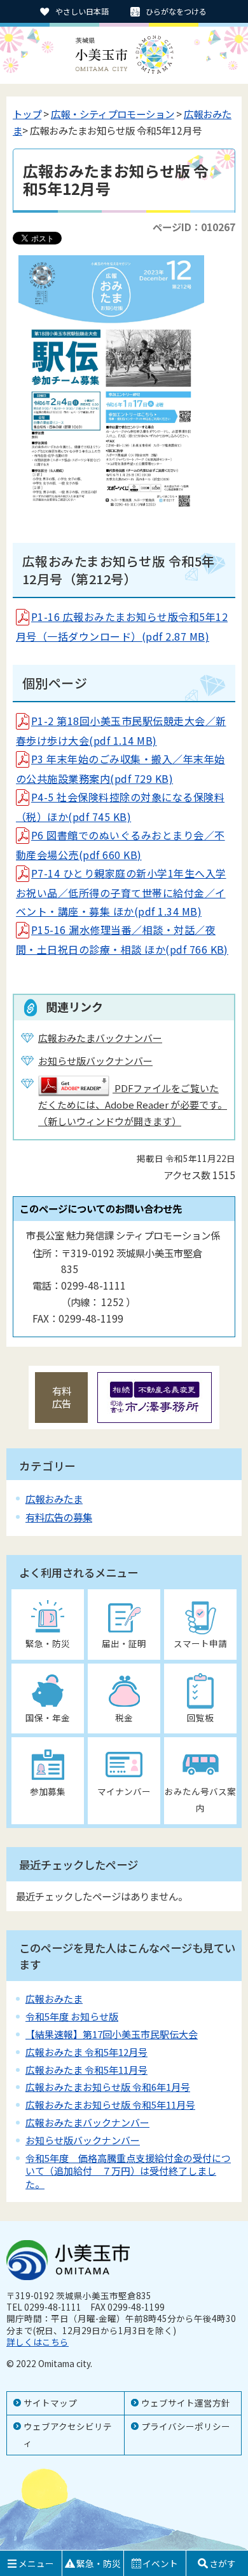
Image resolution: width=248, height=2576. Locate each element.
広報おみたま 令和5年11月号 (86, 2070)
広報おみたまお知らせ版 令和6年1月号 (108, 2087)
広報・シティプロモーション (113, 114)
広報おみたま (54, 1498)
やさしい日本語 (82, 11)
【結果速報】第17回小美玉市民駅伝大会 (112, 2034)
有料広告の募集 (59, 1517)
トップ (27, 114)
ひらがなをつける (176, 11)
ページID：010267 (194, 227)
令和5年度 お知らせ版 (72, 2016)
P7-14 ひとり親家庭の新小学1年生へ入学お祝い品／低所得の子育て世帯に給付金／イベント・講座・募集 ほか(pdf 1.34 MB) (121, 892)
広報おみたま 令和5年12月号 (86, 2052)
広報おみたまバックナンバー (87, 2122)
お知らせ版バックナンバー (83, 2140)
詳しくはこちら (38, 2342)
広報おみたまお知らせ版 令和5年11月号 (110, 2105)
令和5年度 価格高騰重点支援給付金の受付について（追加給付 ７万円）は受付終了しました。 (128, 2171)
